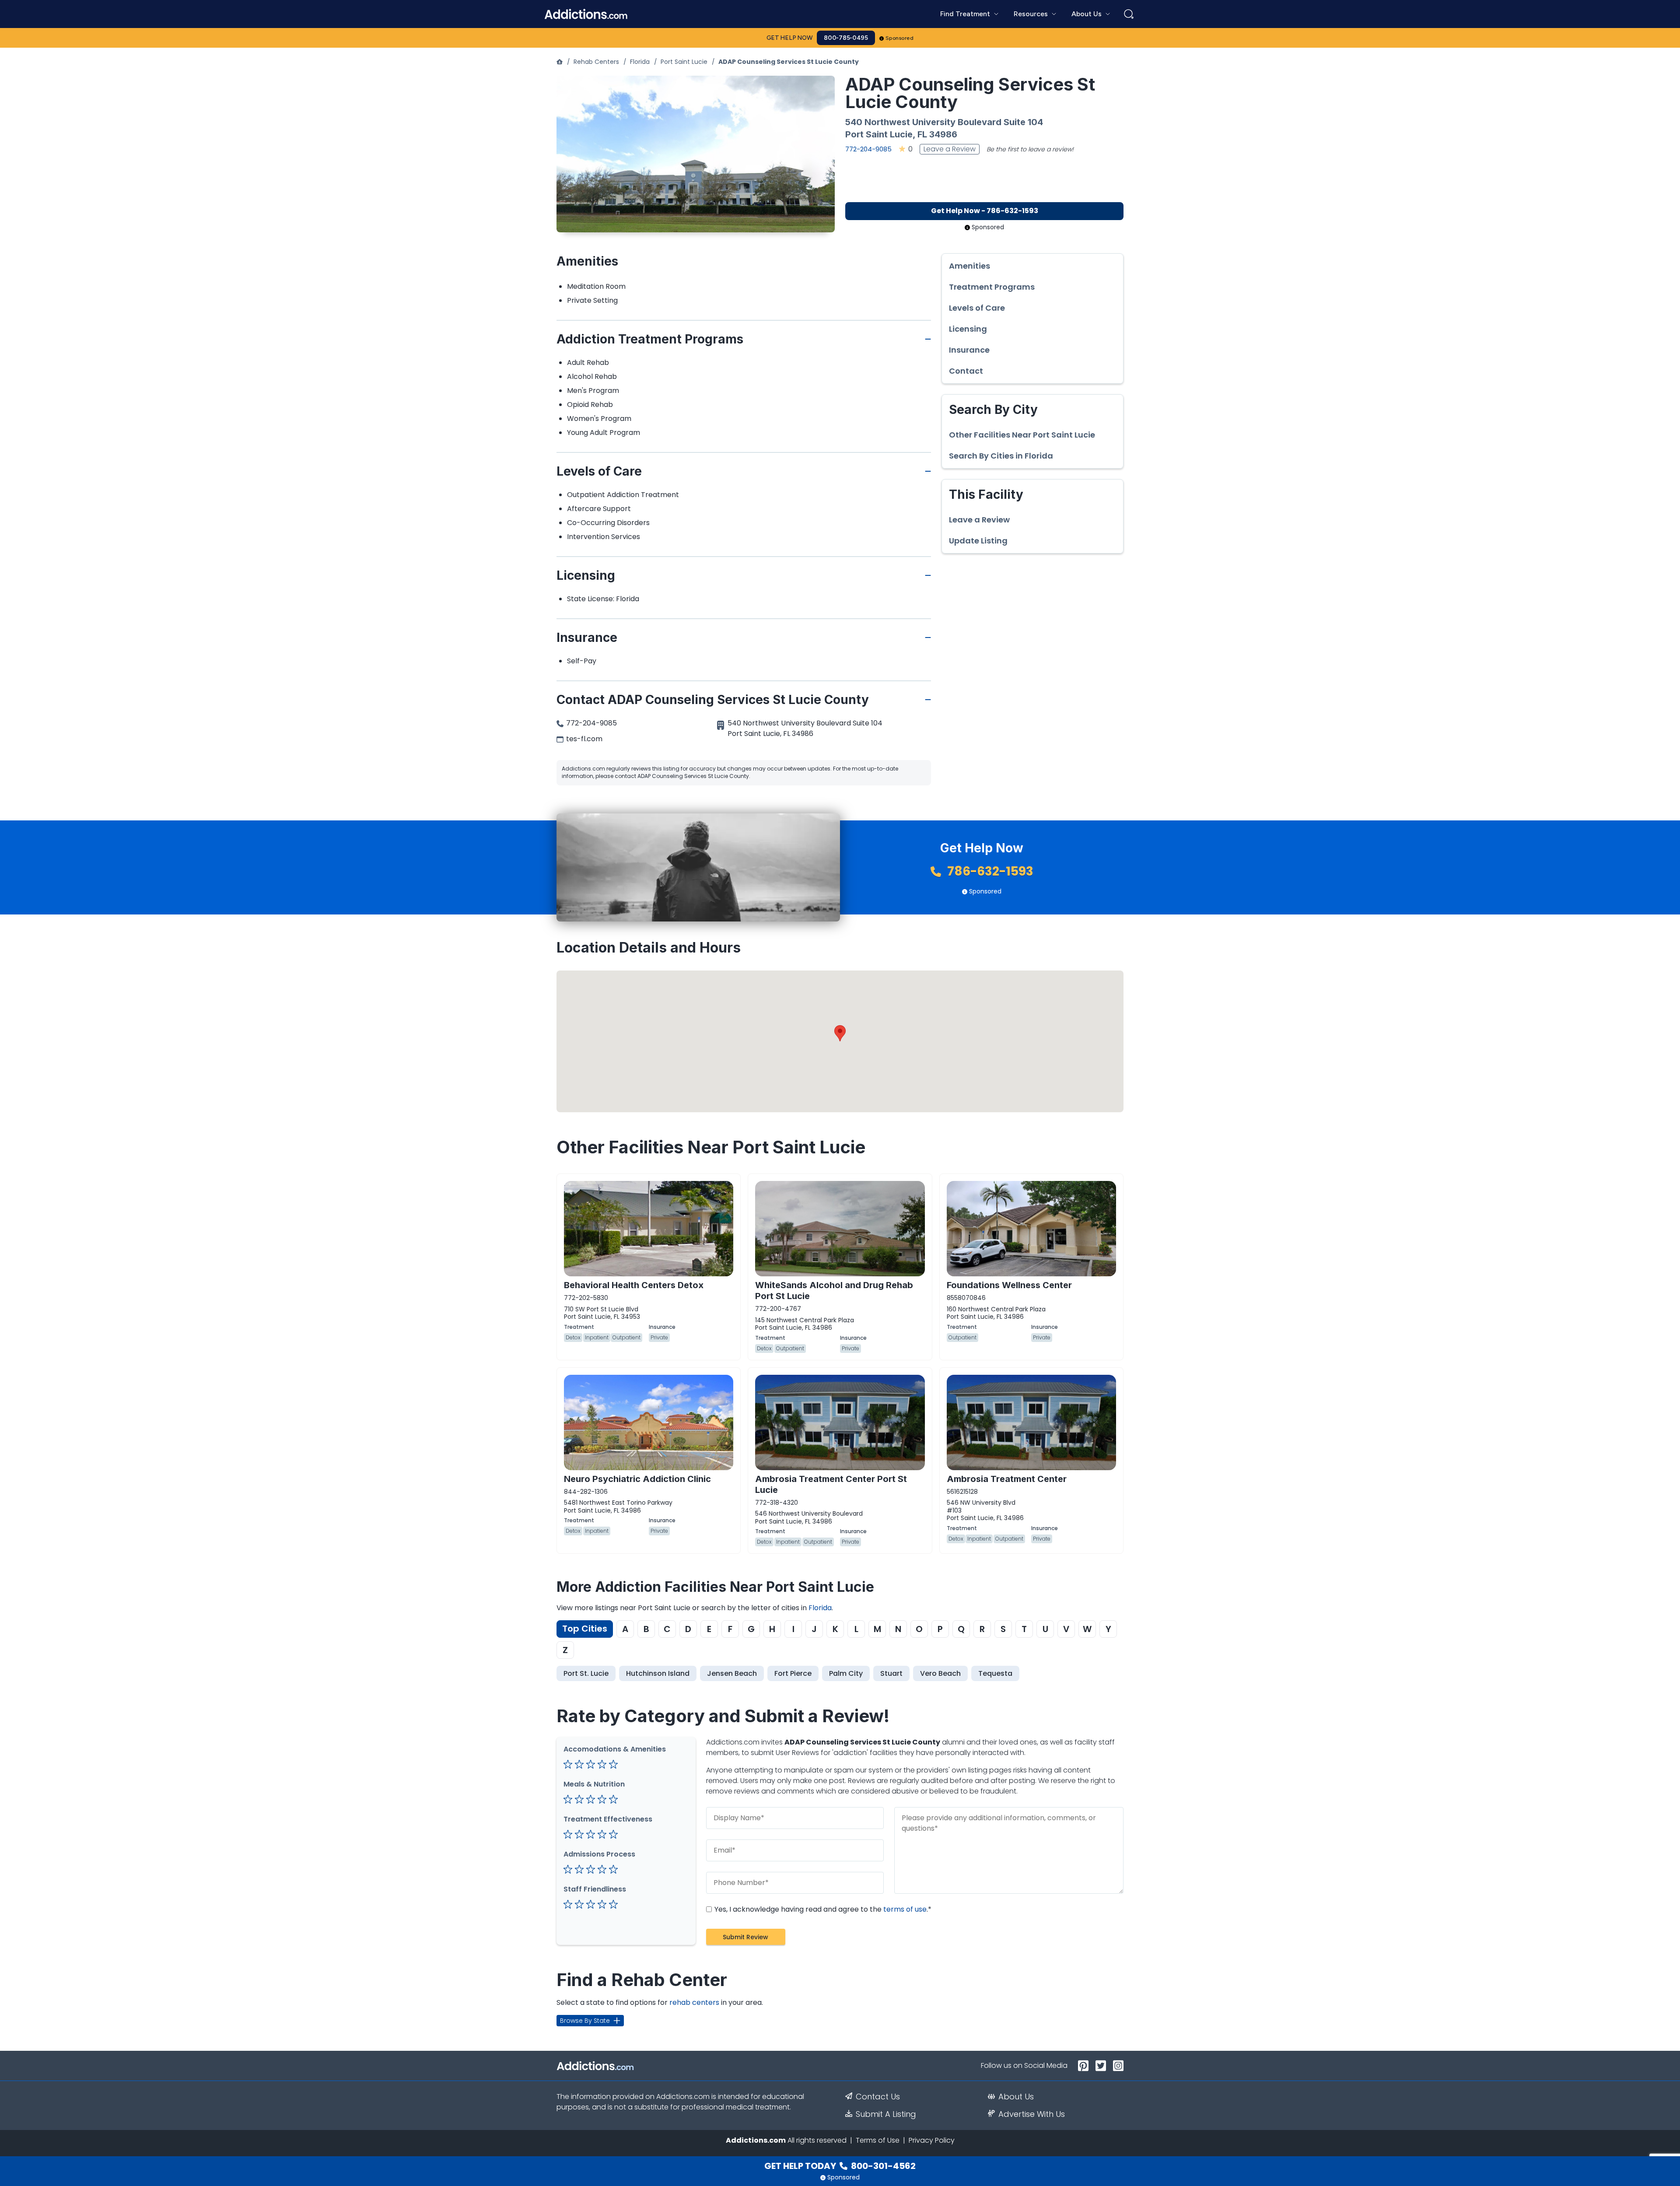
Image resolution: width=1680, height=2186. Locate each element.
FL (922, 134)
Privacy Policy (932, 2140)
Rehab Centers (596, 62)
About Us (1016, 2097)
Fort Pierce (793, 1673)
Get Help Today (840, 2166)
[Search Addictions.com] (1129, 14)
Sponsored (900, 38)
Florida (640, 62)
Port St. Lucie (586, 1673)
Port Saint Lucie (684, 62)
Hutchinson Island (658, 1673)
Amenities (969, 266)
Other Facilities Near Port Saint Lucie (1022, 435)
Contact (966, 371)
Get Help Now (790, 38)
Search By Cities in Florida (1001, 456)
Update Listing (978, 541)
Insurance (969, 350)
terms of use (905, 1909)
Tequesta (995, 1673)
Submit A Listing (886, 2114)
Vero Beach (940, 1673)
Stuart (891, 1673)
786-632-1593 (989, 871)
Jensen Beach (732, 1673)
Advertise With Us (1032, 2114)
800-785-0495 (846, 38)
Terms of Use (878, 2140)
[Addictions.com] (560, 62)
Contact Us (878, 2097)
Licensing (968, 329)
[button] (840, 1033)
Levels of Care (977, 308)
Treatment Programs (992, 287)
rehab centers (694, 2002)
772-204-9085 (868, 149)
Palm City (846, 1673)
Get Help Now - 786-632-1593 (985, 211)
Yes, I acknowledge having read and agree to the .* (822, 1909)
